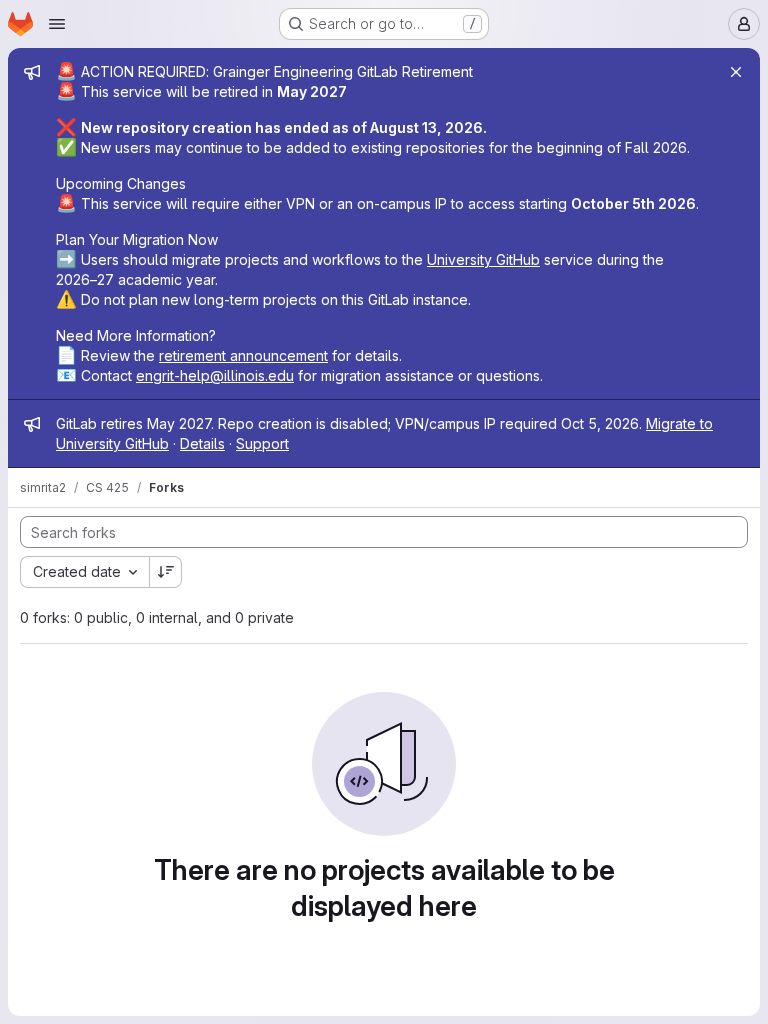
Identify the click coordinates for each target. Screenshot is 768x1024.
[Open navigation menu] (57, 24)
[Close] (736, 72)
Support (262, 443)
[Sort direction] (166, 572)
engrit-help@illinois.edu (215, 375)
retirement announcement (243, 355)
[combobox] (84, 572)
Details (202, 443)
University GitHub (483, 259)
